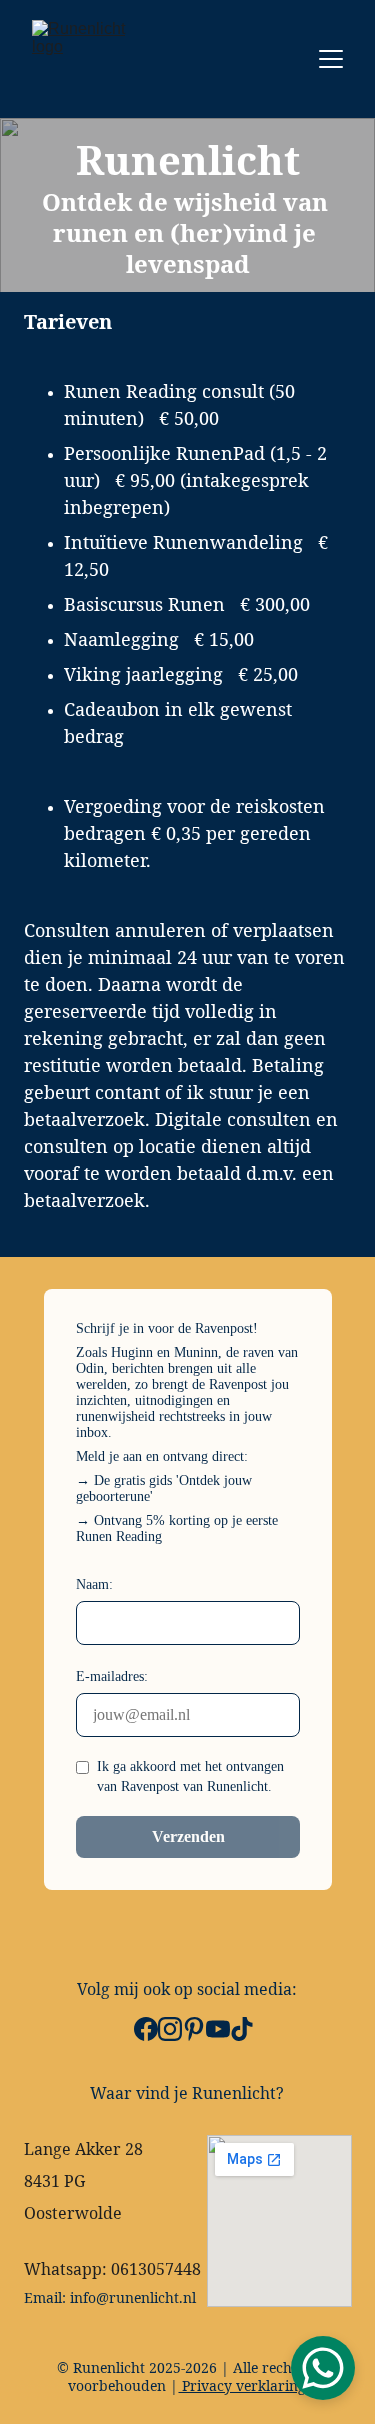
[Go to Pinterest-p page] (194, 2029)
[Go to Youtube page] (218, 2029)
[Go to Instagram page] (170, 2029)
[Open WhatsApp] (323, 2368)
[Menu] (331, 59)
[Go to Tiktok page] (242, 2029)
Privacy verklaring (242, 2385)
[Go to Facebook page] (146, 2029)
